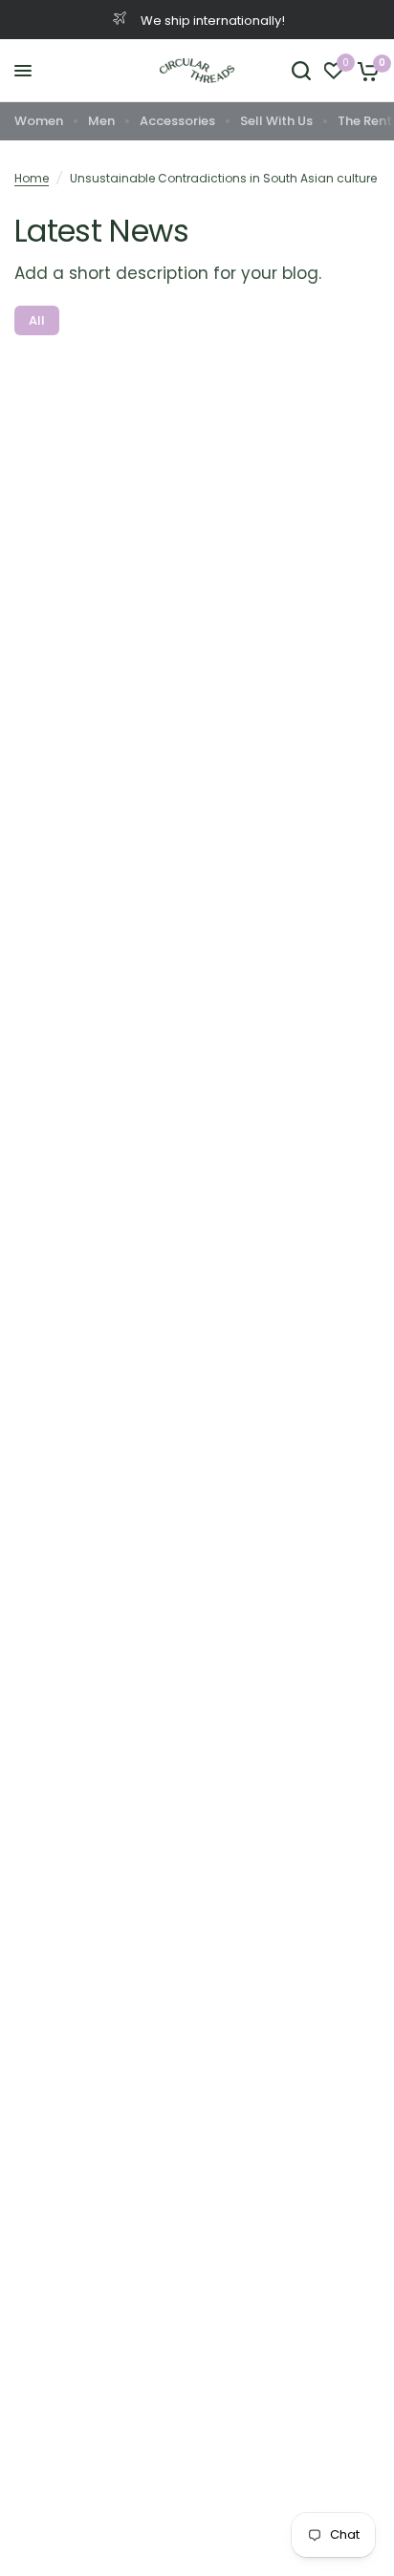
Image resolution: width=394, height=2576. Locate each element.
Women (39, 121)
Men (101, 121)
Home (32, 178)
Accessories (177, 121)
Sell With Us (276, 121)
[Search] (301, 71)
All (37, 320)
